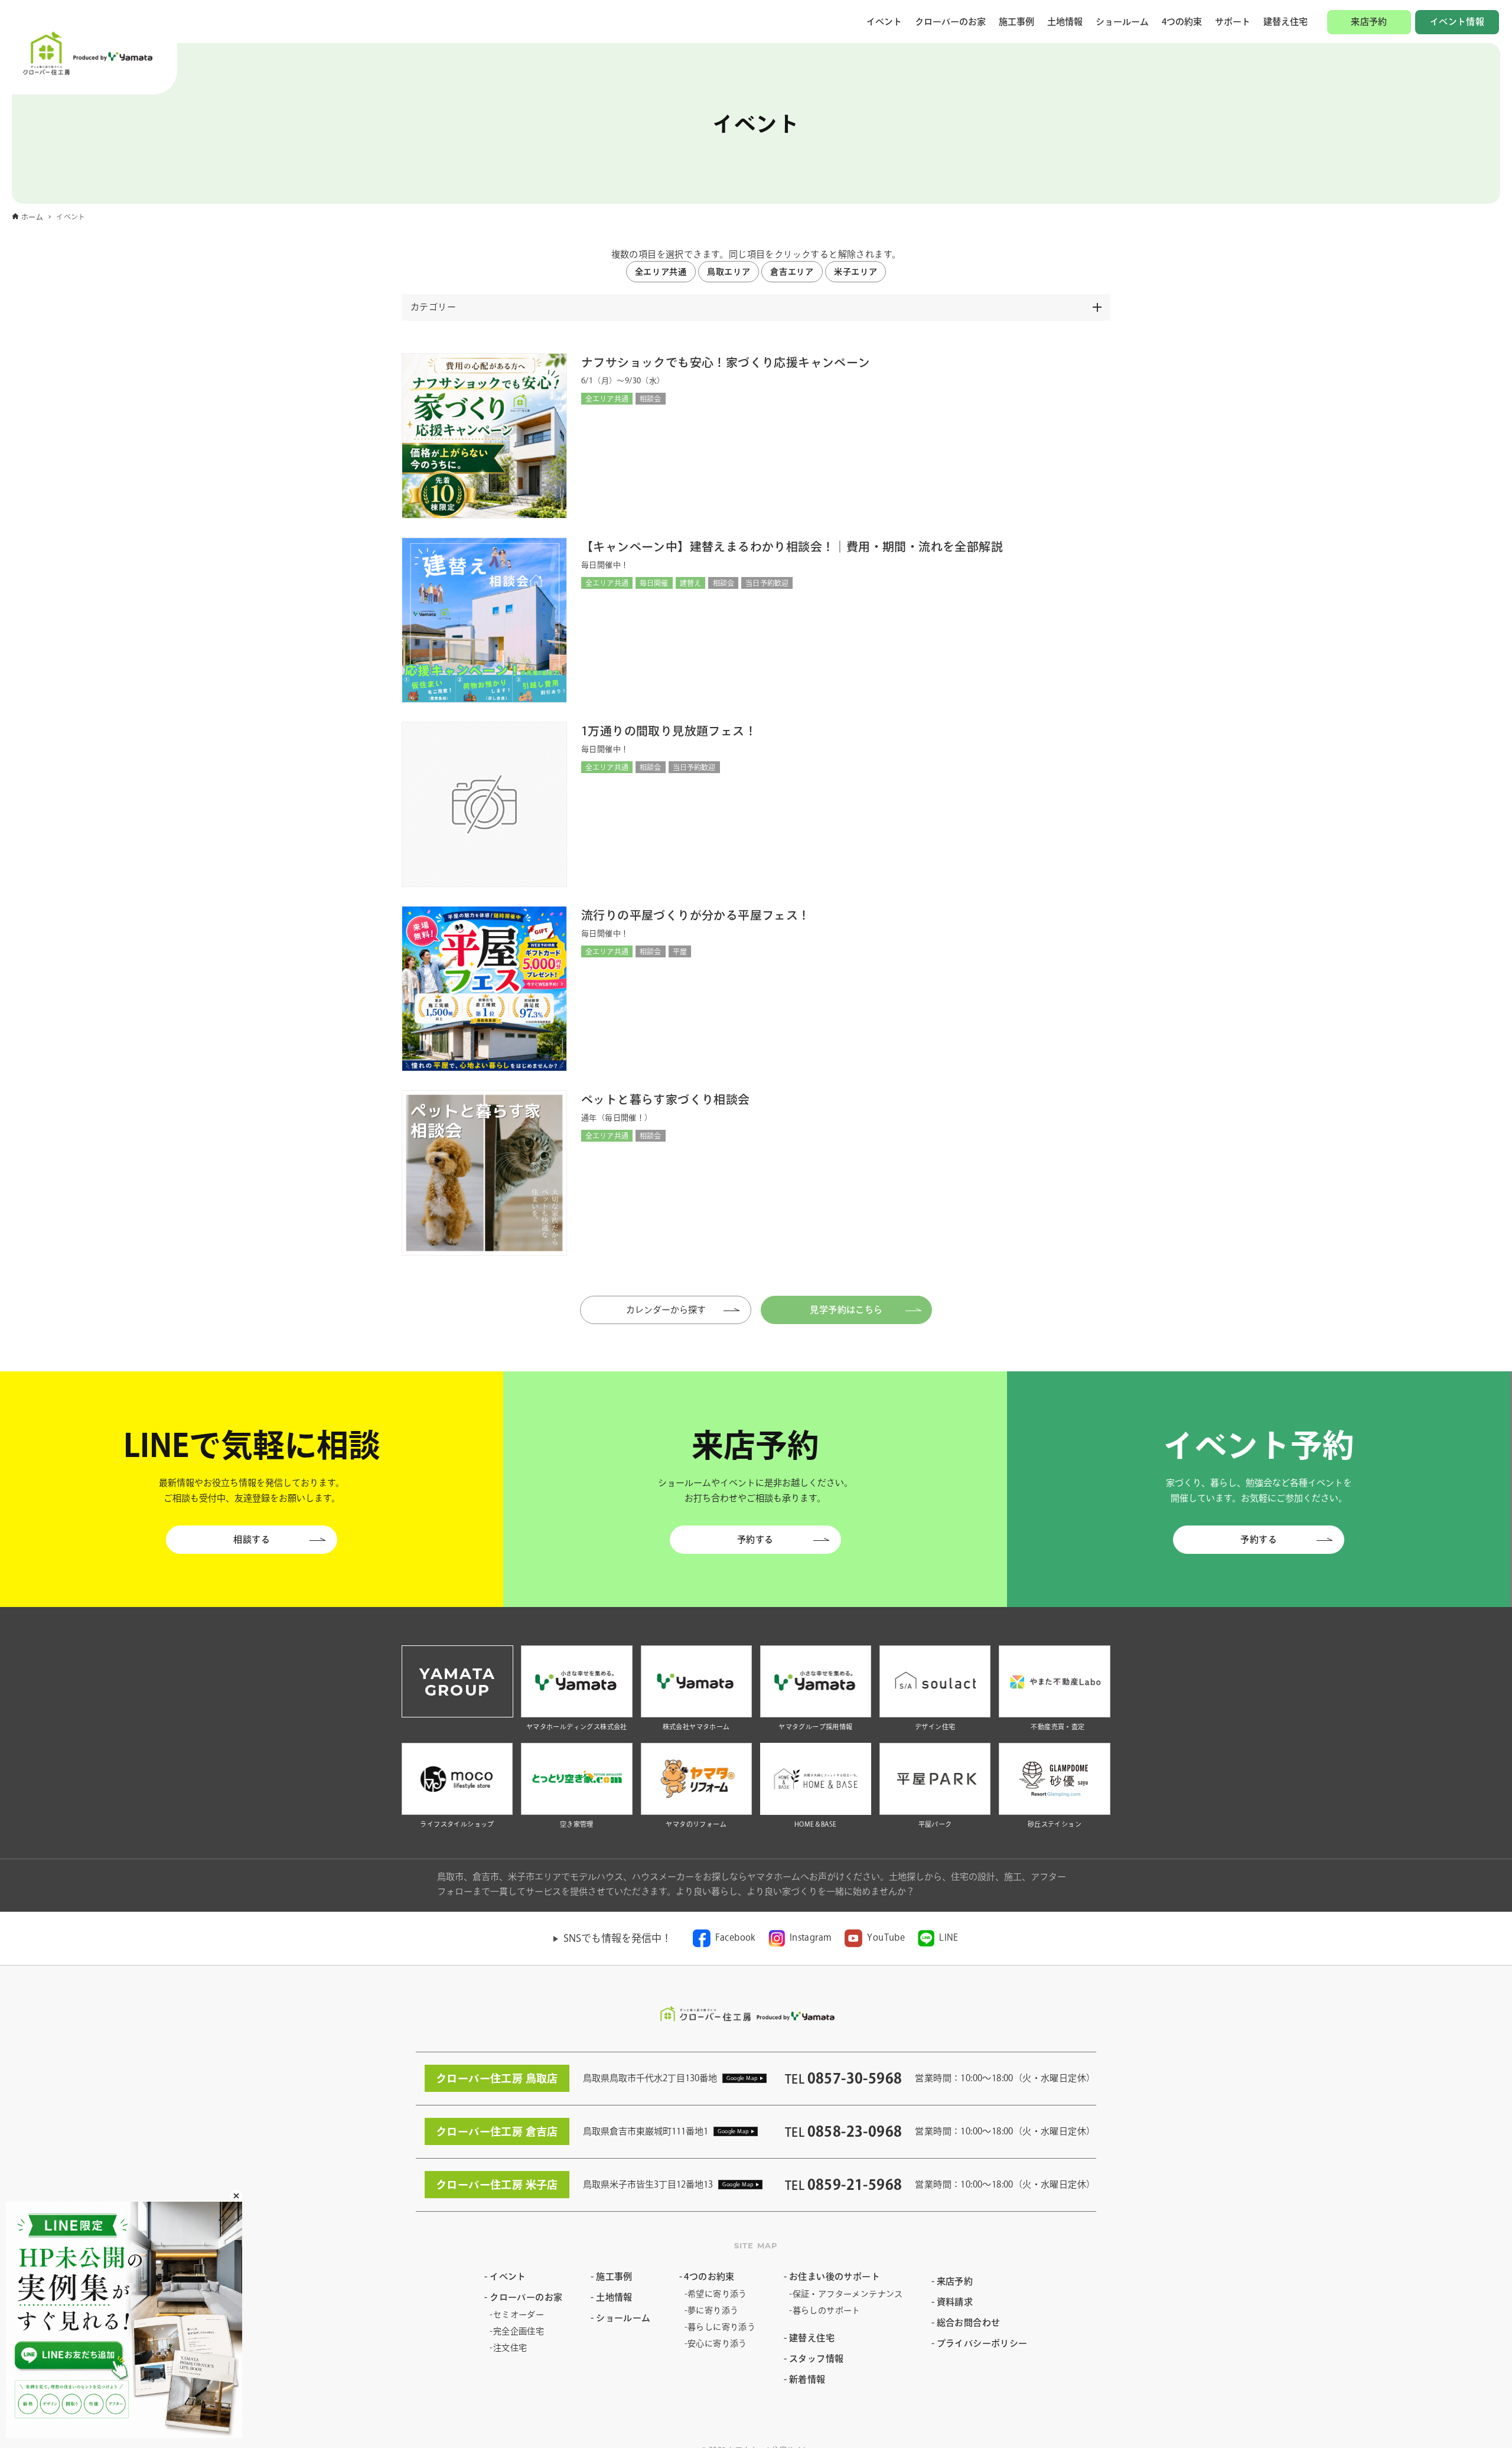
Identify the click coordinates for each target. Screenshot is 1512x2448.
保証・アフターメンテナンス (848, 2294)
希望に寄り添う (717, 2294)
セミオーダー (519, 2315)
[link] (724, 1938)
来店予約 (1369, 22)
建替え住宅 (1285, 22)
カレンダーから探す (678, 1310)
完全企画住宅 (519, 2331)
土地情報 (1065, 22)
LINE (949, 1937)
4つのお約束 (709, 2276)
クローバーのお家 (950, 22)
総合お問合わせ (969, 2322)
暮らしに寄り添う (721, 2327)
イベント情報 (1457, 22)
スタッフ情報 (816, 2359)
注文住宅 (510, 2348)
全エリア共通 (661, 272)
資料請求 (955, 2302)
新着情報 (807, 2379)
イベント (884, 22)
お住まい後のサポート (835, 2276)
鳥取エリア (729, 272)
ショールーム (1122, 22)
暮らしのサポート (827, 2310)
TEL (843, 2079)
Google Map (742, 2078)
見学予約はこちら (846, 1310)
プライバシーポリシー (982, 2343)
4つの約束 (1182, 22)
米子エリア (856, 272)
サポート (1233, 22)
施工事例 (1016, 22)
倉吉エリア (792, 272)
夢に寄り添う (713, 2310)
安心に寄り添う (717, 2343)
